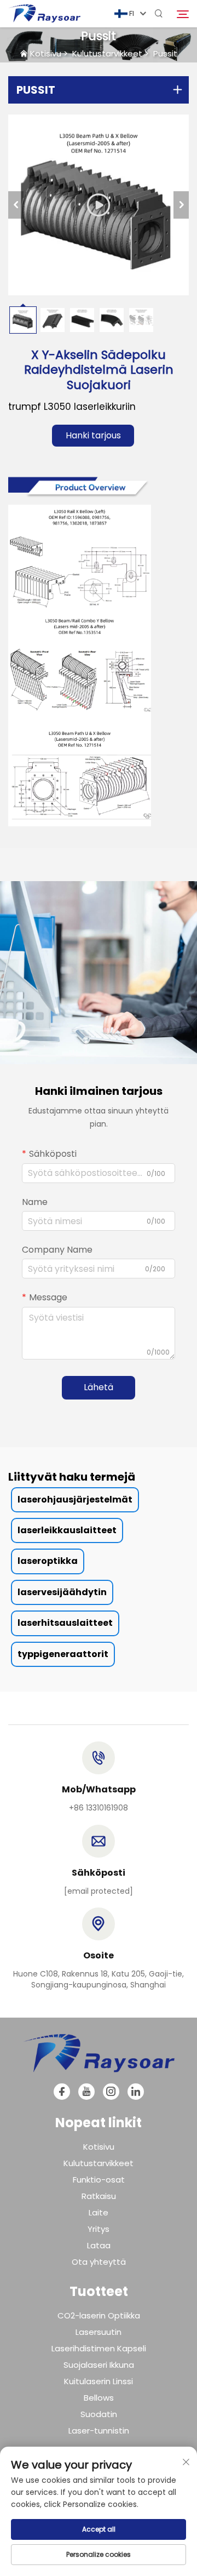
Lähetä (99, 1387)
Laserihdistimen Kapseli (99, 2348)
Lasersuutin (99, 2332)
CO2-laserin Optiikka (99, 2315)
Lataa (99, 2245)
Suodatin (99, 2414)
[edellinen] (16, 205)
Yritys (99, 2229)
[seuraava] (181, 205)
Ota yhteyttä (99, 2262)
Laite (99, 2212)
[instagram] (111, 2092)
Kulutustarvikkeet (107, 53)
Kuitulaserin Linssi (99, 2381)
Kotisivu (46, 53)
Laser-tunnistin (99, 2431)
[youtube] (86, 2092)
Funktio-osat (99, 2180)
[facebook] (62, 2092)
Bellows (99, 2398)
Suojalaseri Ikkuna (99, 2365)
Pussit (165, 53)
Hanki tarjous (93, 435)
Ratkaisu (99, 2196)
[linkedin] (136, 2092)
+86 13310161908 (99, 1808)
